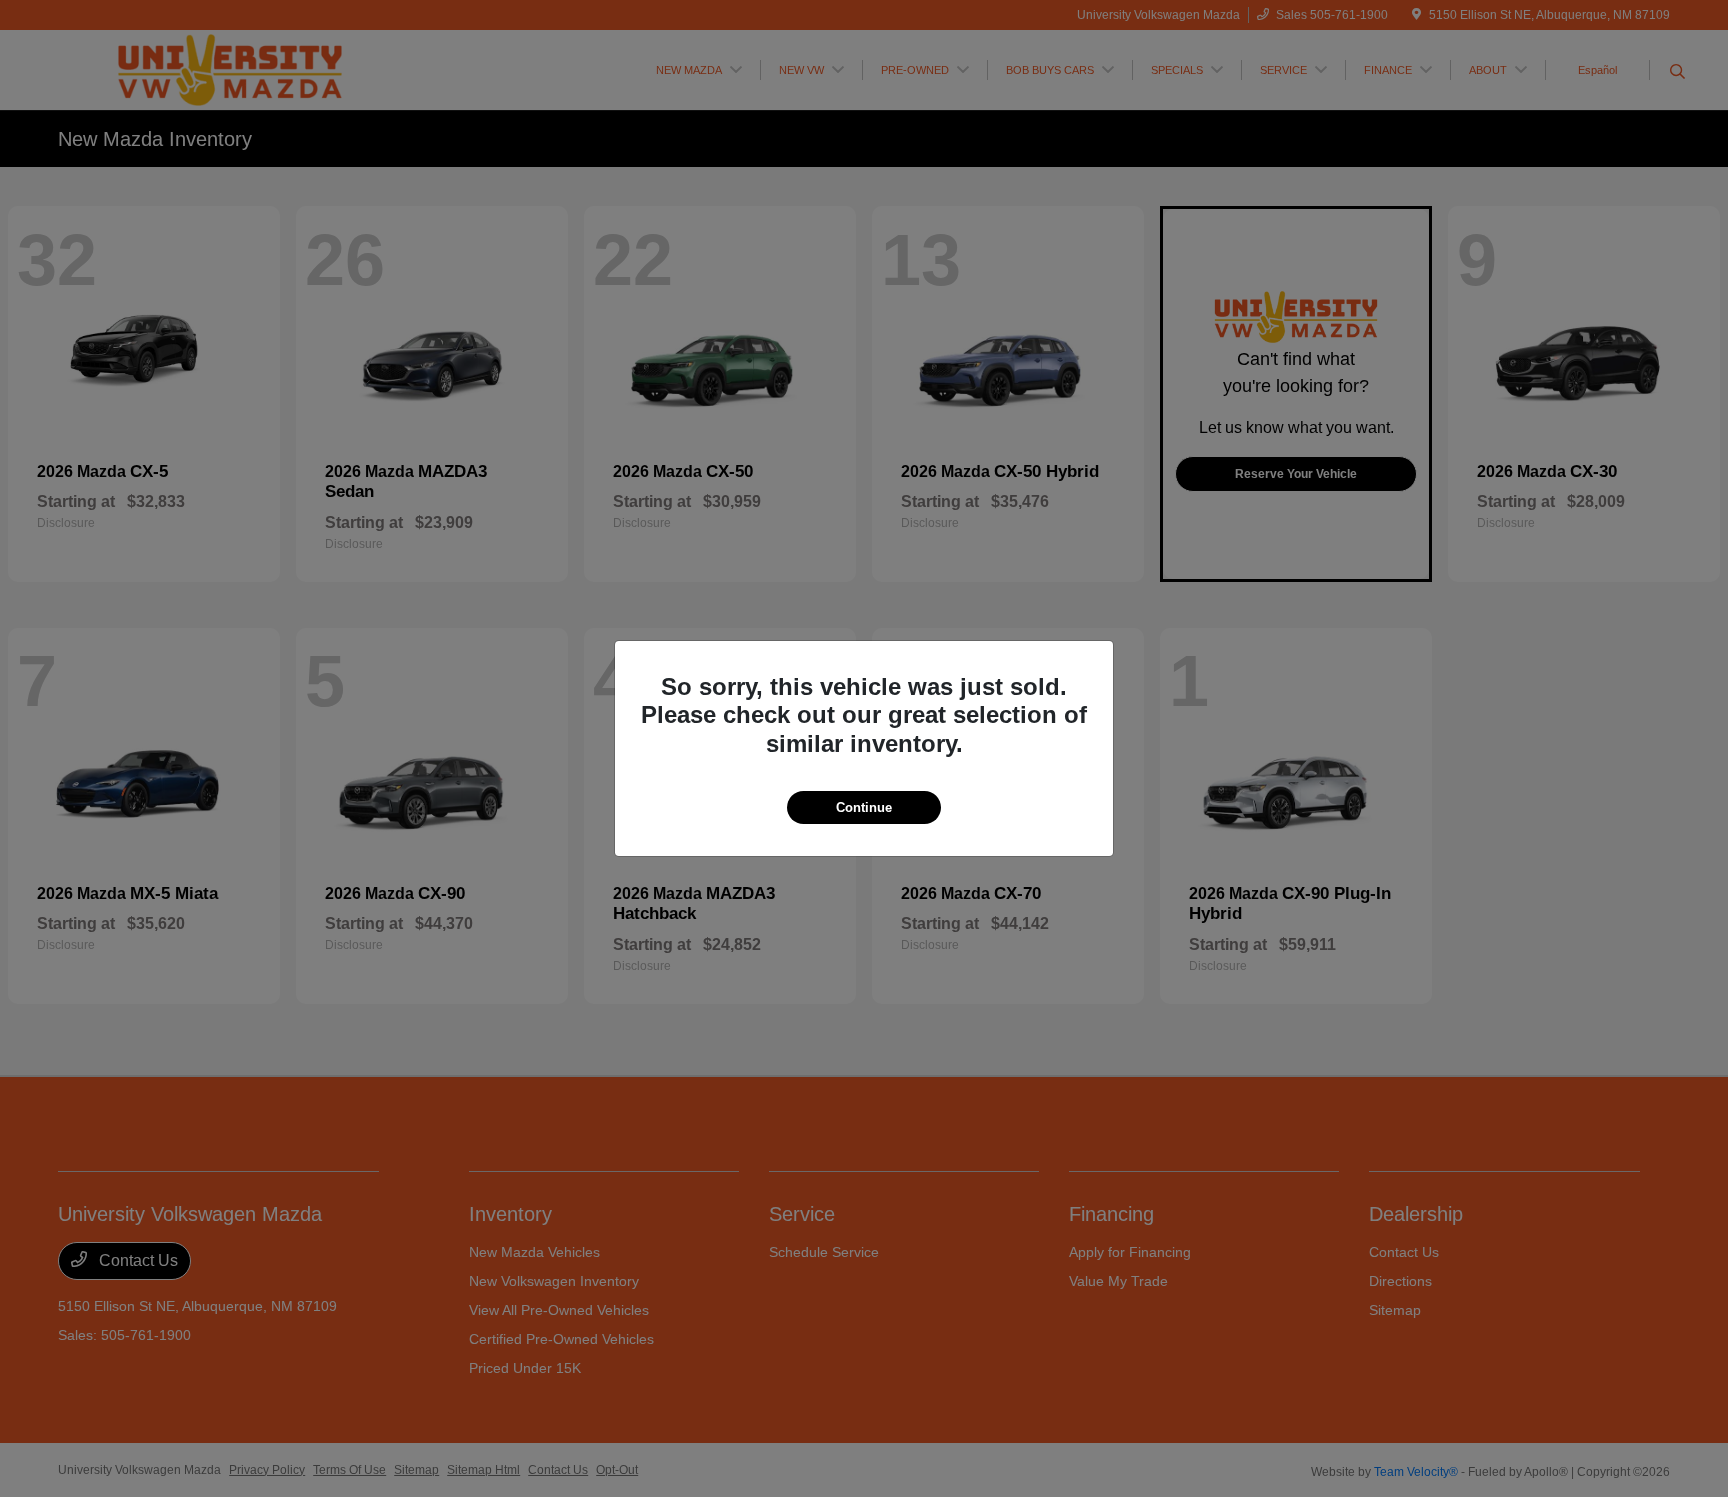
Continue (864, 807)
